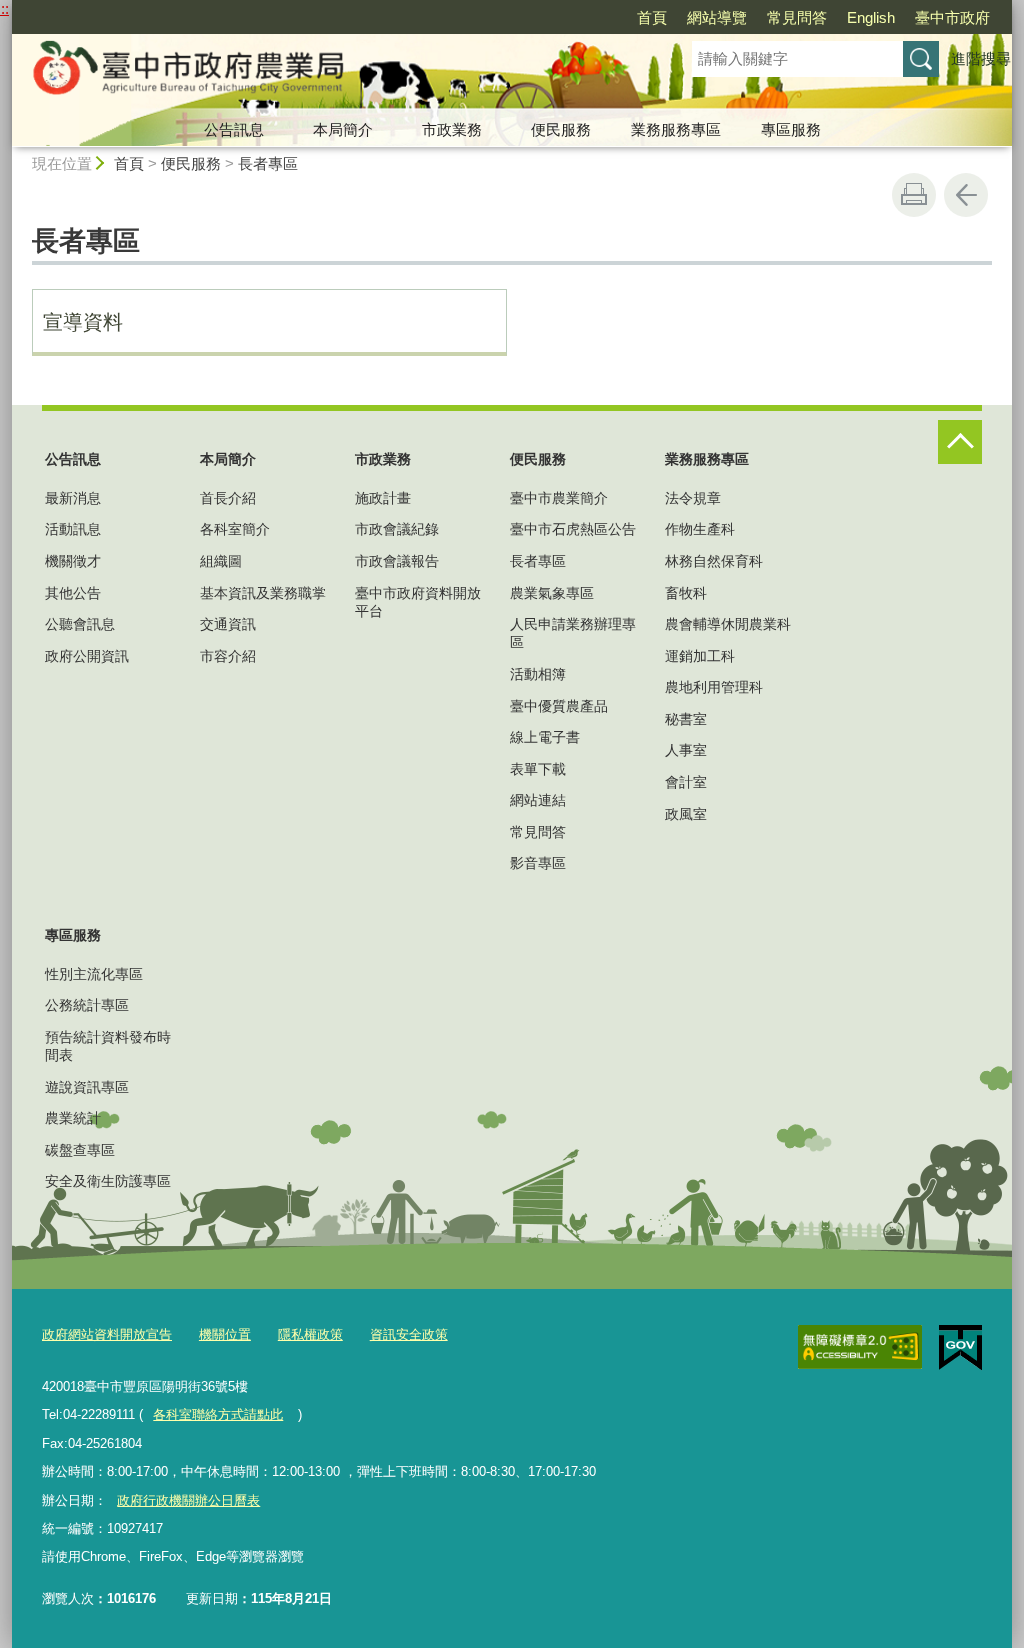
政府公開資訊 (87, 656)
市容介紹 (228, 656)
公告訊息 (234, 129)
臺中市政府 (952, 17)
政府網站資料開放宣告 (107, 1334)
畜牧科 (686, 593)
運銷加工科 (700, 656)
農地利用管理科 (714, 687)
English (871, 17)
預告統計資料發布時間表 (108, 1046)
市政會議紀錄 (397, 529)
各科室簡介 (235, 529)
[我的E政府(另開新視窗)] (960, 1348)
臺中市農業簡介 (559, 498)
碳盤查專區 (80, 1150)
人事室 (686, 750)
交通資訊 (228, 624)
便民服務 (561, 129)
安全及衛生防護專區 (108, 1181)
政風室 (686, 814)
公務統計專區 (87, 1005)
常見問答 (797, 17)
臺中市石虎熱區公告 (573, 529)
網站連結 (538, 800)
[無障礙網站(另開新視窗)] (860, 1347)
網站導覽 (717, 17)
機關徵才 (73, 561)
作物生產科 (700, 529)
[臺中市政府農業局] (328, 73)
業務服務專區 (676, 129)
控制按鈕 (960, 442)
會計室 (686, 782)
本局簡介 (343, 129)
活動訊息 (73, 529)
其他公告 (73, 593)
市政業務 (452, 129)
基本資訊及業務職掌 (263, 593)
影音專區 (538, 863)
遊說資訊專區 (87, 1087)
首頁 (652, 17)
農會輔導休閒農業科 (728, 624)
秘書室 (686, 719)
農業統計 (73, 1118)
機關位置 (225, 1334)
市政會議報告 (397, 561)
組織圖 (221, 561)
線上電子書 (545, 737)
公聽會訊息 (80, 624)
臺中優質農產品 (559, 706)
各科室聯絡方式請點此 (218, 1414)
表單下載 (538, 769)
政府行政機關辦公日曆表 (188, 1500)
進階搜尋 (981, 58)
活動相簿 (538, 674)
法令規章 (693, 498)
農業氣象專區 (552, 593)
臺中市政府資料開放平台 (418, 602)
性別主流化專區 (94, 974)
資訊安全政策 (409, 1334)
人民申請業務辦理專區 (573, 633)
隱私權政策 (310, 1334)
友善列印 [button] (914, 195)
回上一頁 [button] (966, 195)
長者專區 (268, 163)
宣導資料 (83, 322)
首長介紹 (228, 498)
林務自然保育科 (714, 561)
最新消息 (73, 498)
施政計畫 (383, 498)
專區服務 (791, 129)
